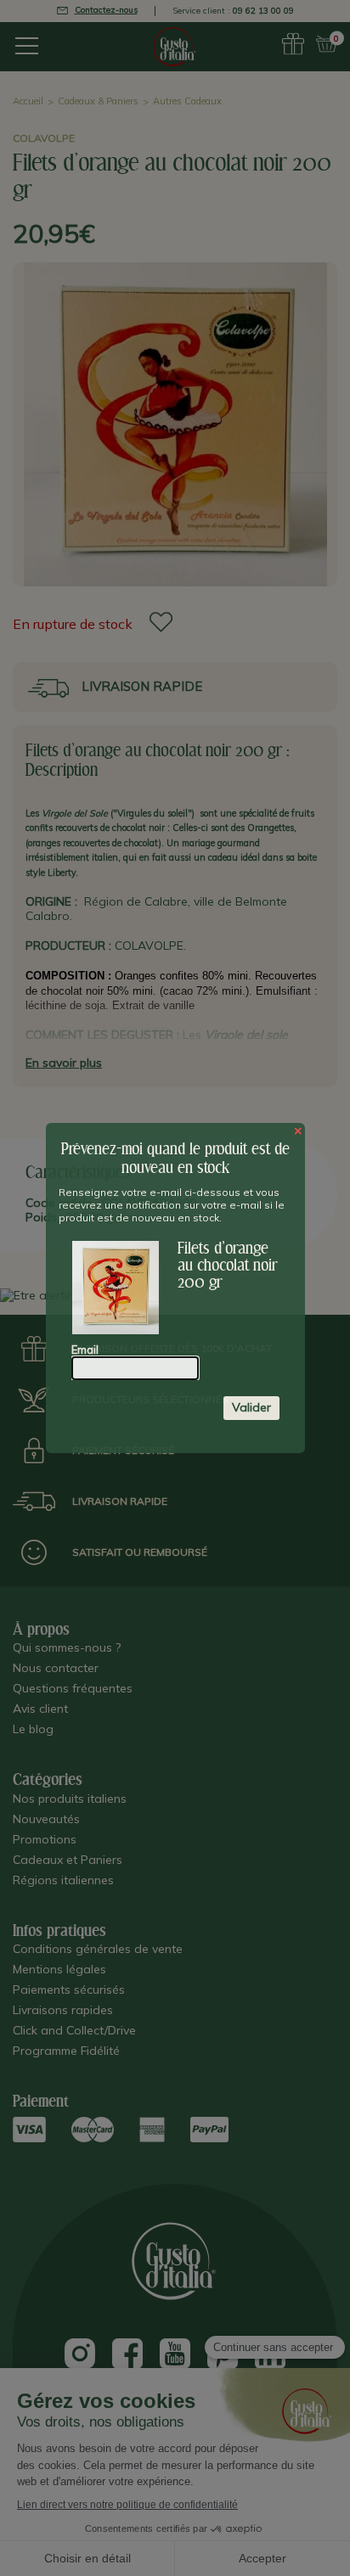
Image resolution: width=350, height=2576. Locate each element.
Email (85, 1350)
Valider (251, 1407)
